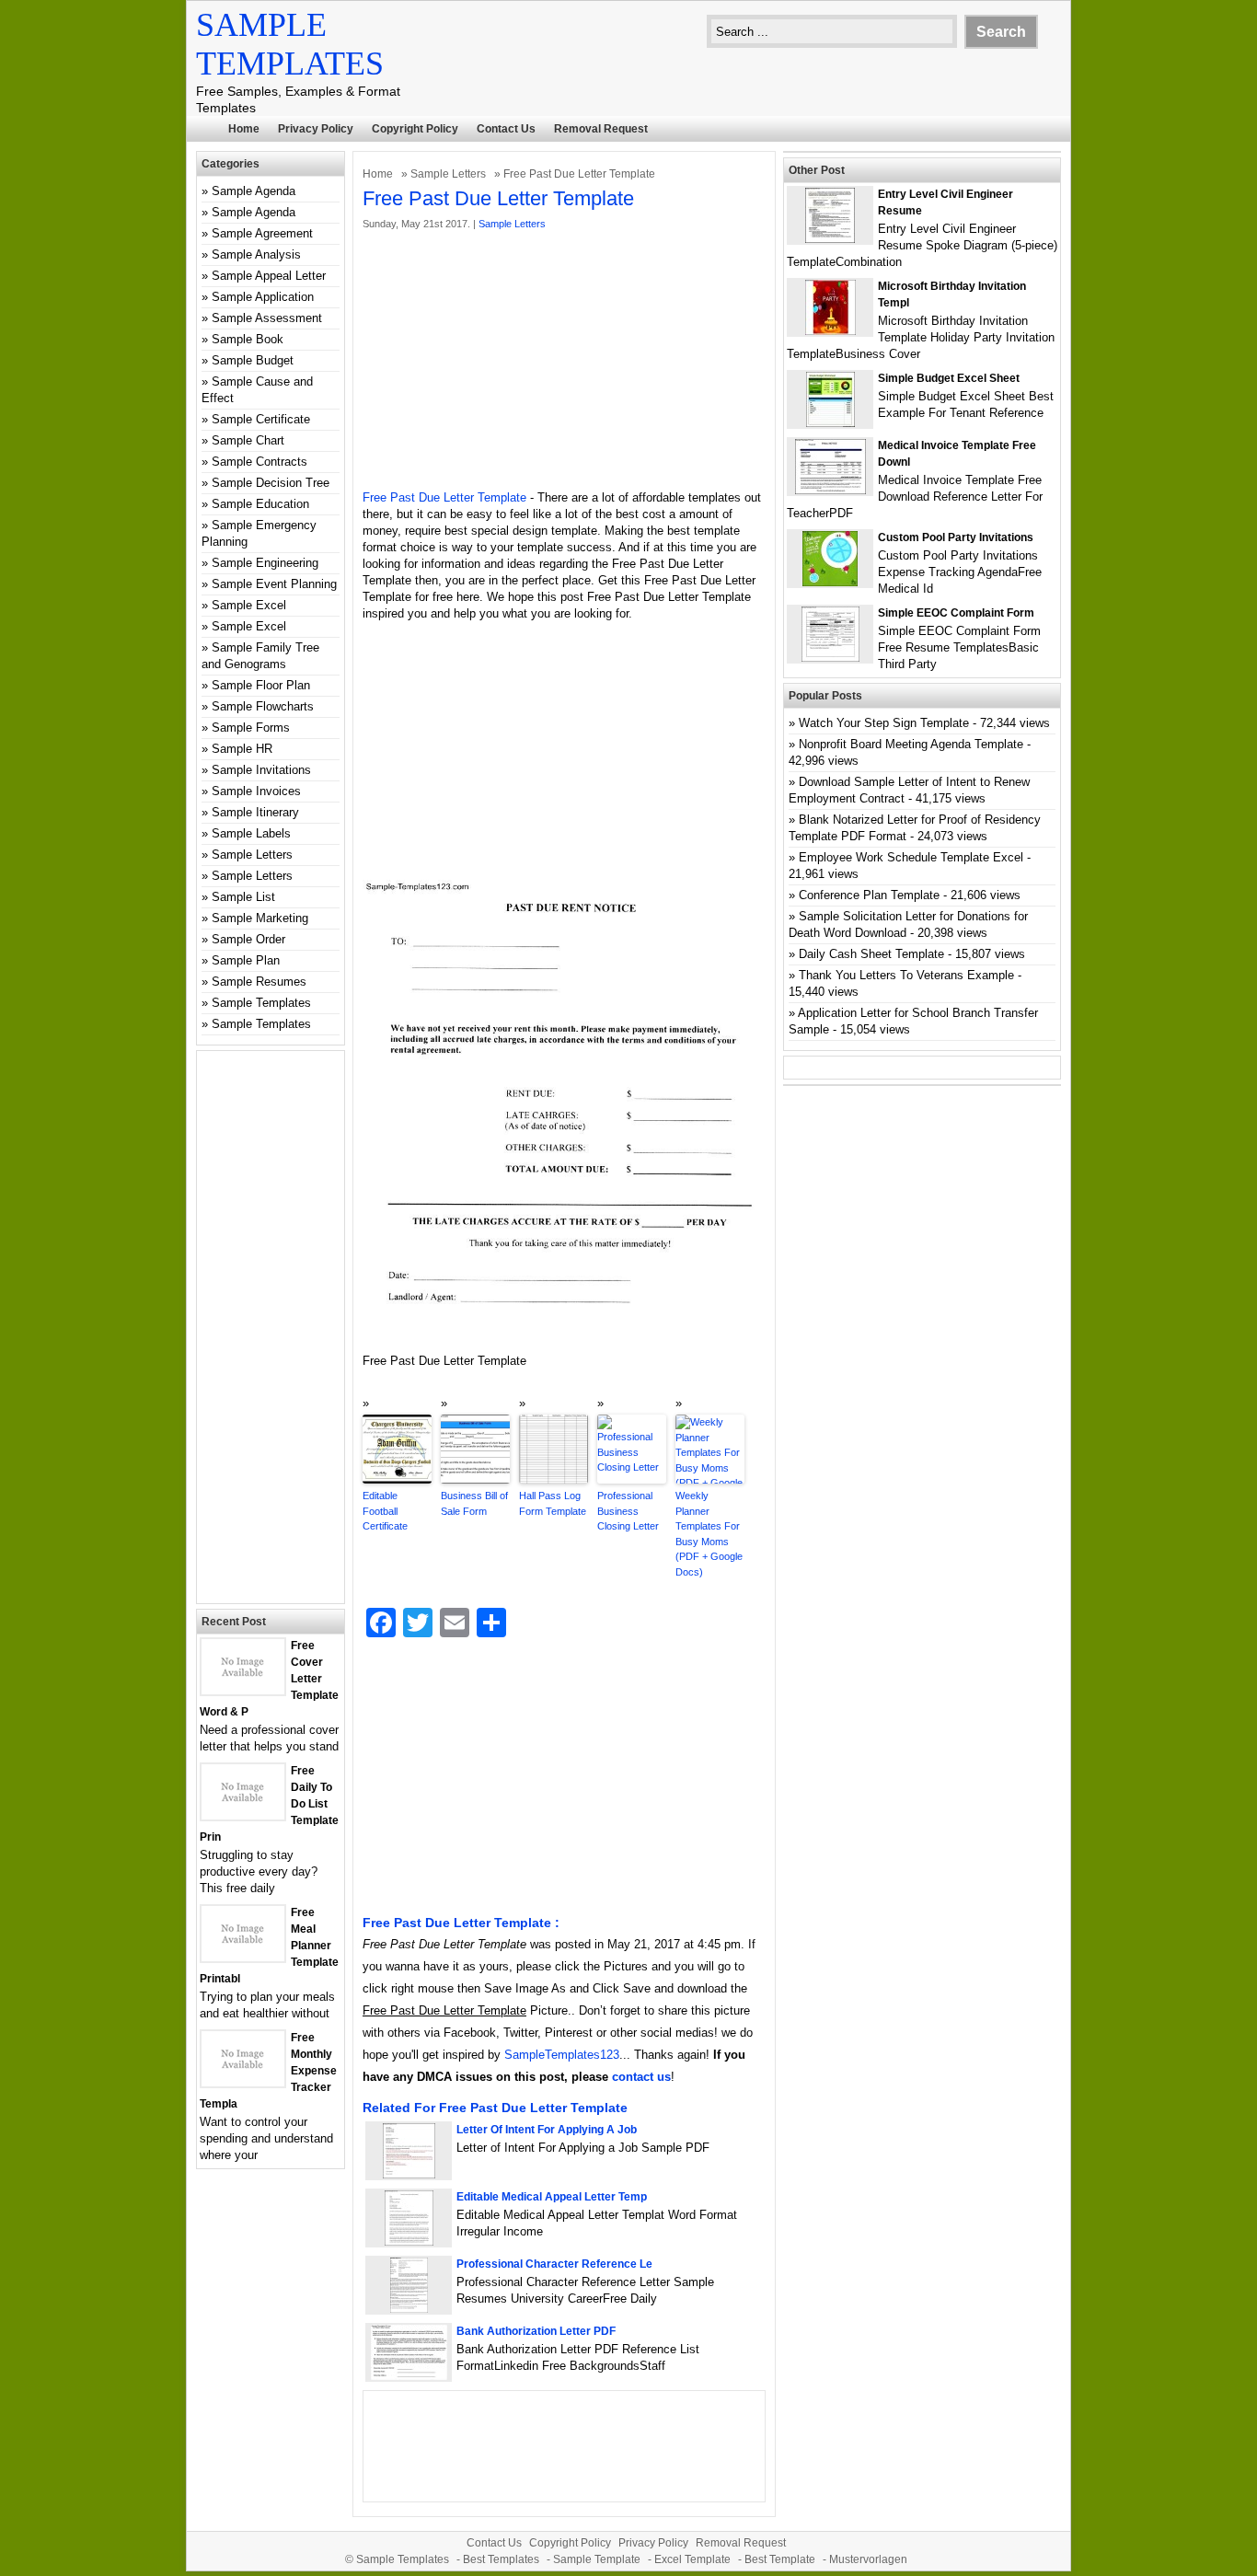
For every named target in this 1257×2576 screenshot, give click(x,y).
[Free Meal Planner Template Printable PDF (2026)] (243, 1957)
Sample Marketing (260, 918)
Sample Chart (248, 440)
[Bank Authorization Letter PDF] (409, 2376)
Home (244, 129)
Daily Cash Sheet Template (871, 954)
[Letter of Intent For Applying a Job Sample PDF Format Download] (409, 2174)
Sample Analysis (256, 254)
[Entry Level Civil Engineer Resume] (830, 239)
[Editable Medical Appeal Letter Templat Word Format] (409, 2241)
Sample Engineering (265, 563)
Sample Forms (251, 728)
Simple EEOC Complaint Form (956, 613)
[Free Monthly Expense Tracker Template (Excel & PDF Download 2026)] (243, 2082)
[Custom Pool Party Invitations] (830, 582)
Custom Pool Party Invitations (956, 537)
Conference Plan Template (869, 895)
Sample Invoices (256, 791)
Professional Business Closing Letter (628, 1511)
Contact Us (506, 129)
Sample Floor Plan (261, 685)
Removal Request (601, 129)
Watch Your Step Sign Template (884, 723)
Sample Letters (448, 174)
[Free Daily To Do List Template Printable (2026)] (243, 1815)
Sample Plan (246, 960)
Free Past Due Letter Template (444, 497)
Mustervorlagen (868, 2559)
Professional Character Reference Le (554, 2264)
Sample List (243, 897)
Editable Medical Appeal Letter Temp (552, 2197)
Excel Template (692, 2559)
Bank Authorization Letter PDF (536, 2331)
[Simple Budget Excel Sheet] (830, 423)
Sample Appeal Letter (269, 276)
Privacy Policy (316, 129)
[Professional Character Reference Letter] (409, 2309)
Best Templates (501, 2559)
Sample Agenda (254, 191)
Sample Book (248, 339)
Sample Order (248, 939)
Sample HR (242, 749)
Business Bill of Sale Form (474, 1503)
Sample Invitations (261, 770)
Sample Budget (253, 360)
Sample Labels (251, 833)
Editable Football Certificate (385, 1511)
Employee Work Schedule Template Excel (911, 857)
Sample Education (260, 504)
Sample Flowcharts (263, 706)
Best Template (780, 2559)
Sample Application (263, 297)
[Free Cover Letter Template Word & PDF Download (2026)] (243, 1690)
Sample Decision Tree (271, 483)
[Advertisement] (564, 361)
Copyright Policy (415, 129)
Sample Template (597, 2559)
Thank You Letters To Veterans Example (906, 975)
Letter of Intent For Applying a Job (547, 2130)
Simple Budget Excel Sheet (949, 378)
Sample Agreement (262, 233)
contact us (641, 2077)
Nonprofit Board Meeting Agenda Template (911, 744)
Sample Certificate (261, 419)
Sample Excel (249, 605)
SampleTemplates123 (562, 2055)
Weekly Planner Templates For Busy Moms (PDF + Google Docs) (709, 1534)
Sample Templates (261, 1003)
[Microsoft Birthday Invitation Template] (830, 331)
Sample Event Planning (274, 584)
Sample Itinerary (255, 812)
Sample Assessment (267, 318)
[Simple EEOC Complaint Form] (830, 658)
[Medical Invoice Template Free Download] (830, 490)
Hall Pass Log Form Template (553, 1503)
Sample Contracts (259, 462)
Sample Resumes (259, 982)
